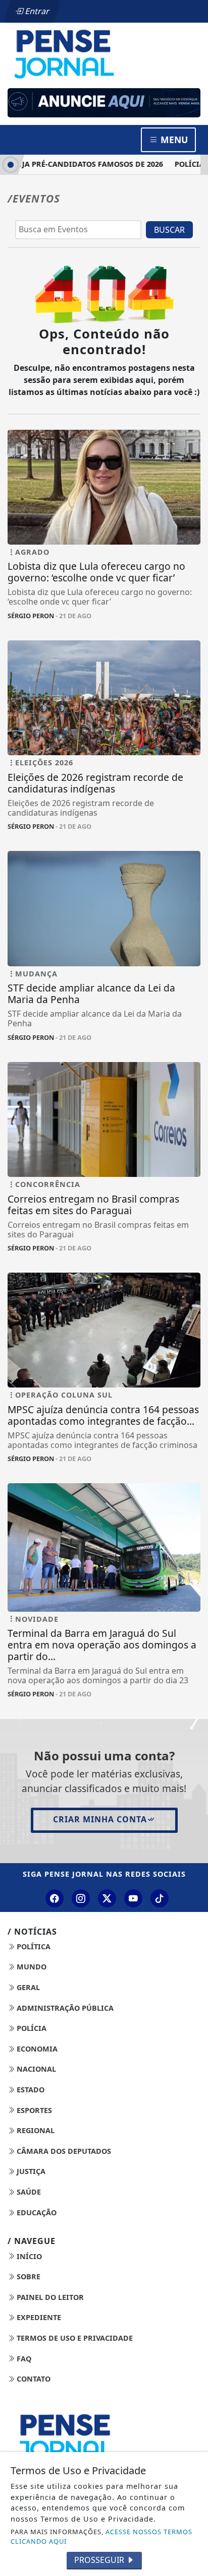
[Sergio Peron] (104, 103)
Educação (36, 2212)
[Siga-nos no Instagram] (81, 1898)
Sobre (28, 2276)
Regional (35, 2130)
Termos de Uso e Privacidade (74, 2338)
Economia (36, 2049)
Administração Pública (64, 2008)
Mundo (31, 1967)
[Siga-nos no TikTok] (160, 1898)
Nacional (35, 2069)
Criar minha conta (100, 1819)
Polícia (31, 2028)
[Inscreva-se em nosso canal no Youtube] (133, 1898)
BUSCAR (169, 230)
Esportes (33, 2110)
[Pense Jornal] (104, 53)
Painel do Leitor (49, 2297)
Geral (27, 1987)
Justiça (30, 2171)
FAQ (23, 2359)
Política (33, 1946)
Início (28, 2256)
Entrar (36, 11)
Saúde (28, 2192)
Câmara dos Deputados (63, 2151)
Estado (30, 2090)
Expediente (38, 2317)
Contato (33, 2379)
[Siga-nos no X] (107, 1898)
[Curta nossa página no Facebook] (55, 1898)
